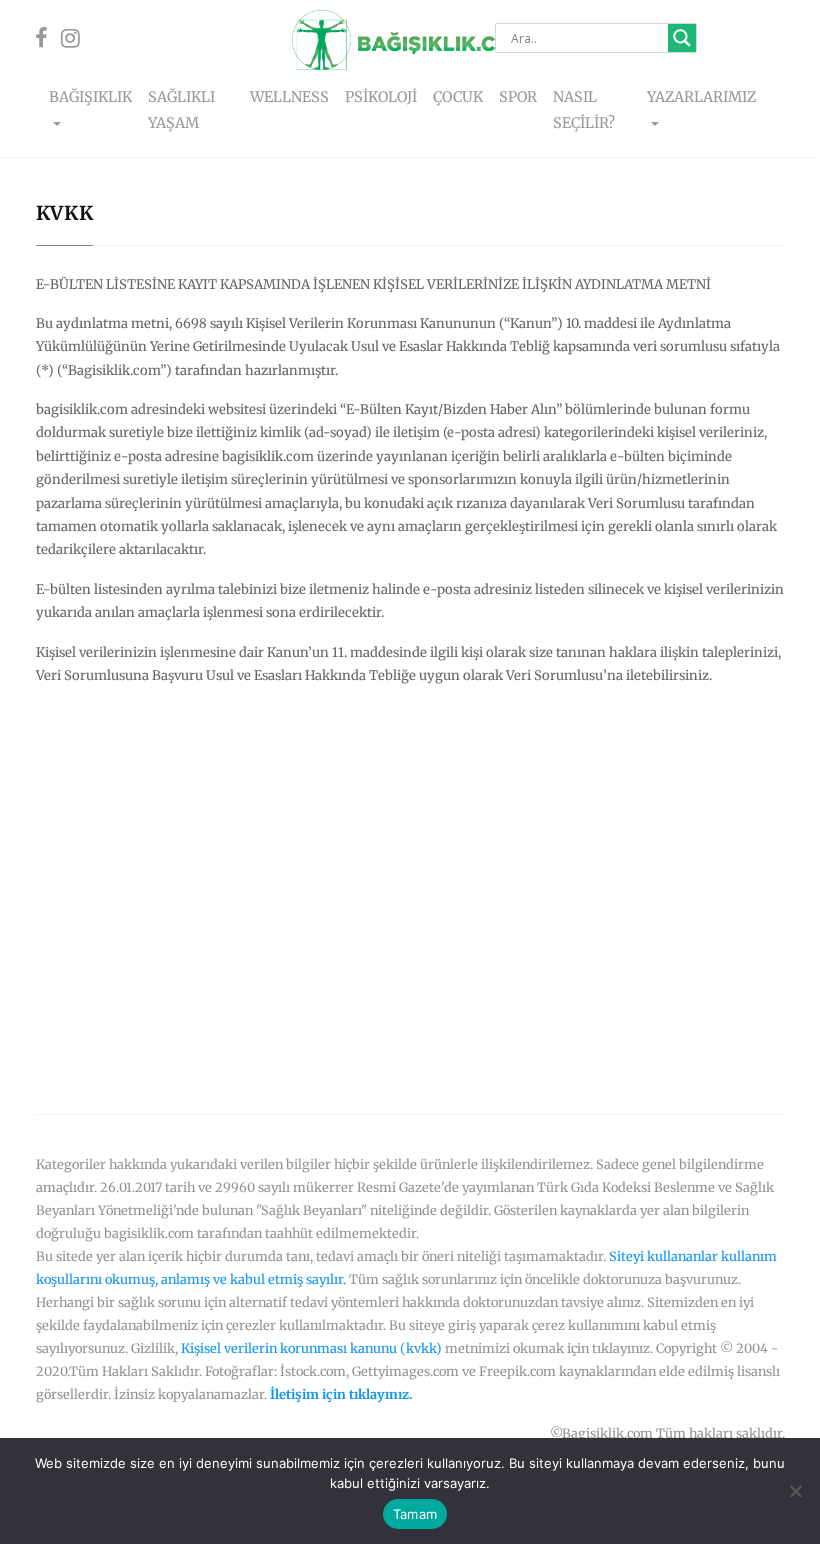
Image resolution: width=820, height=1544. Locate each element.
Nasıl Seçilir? (584, 110)
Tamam (415, 1514)
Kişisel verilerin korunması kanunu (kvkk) (311, 1348)
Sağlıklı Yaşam (181, 110)
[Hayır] (795, 1491)
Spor (518, 97)
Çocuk (458, 97)
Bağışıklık (90, 97)
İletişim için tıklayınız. (341, 1394)
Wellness (289, 97)
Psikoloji (381, 97)
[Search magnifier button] (682, 38)
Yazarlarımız (701, 97)
